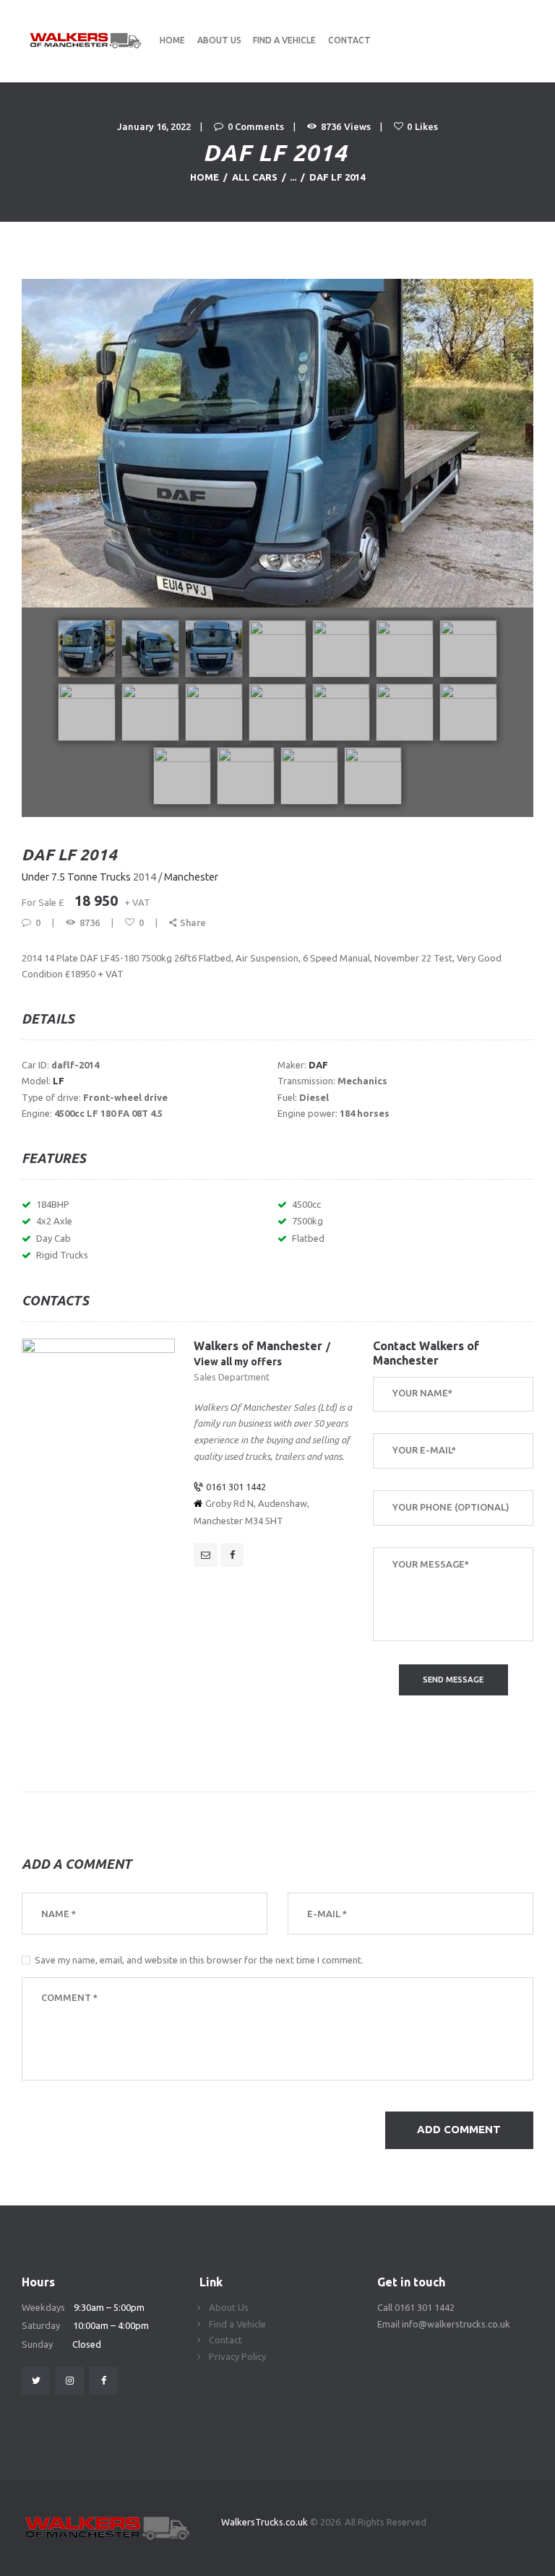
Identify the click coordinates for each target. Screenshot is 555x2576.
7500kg (307, 1221)
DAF (318, 1065)
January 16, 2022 (154, 126)
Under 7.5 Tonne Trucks (76, 877)
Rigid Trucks (62, 1255)
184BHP (53, 1204)
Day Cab (53, 1238)
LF (59, 1081)
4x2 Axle (54, 1221)
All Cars (255, 177)
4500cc (306, 1204)
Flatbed (308, 1238)
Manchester (191, 877)
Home (205, 177)
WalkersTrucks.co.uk (266, 2522)
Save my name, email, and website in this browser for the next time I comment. (199, 1960)
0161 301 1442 (236, 1487)
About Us (229, 2307)
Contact (225, 2340)
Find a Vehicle (237, 2324)
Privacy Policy (237, 2356)
